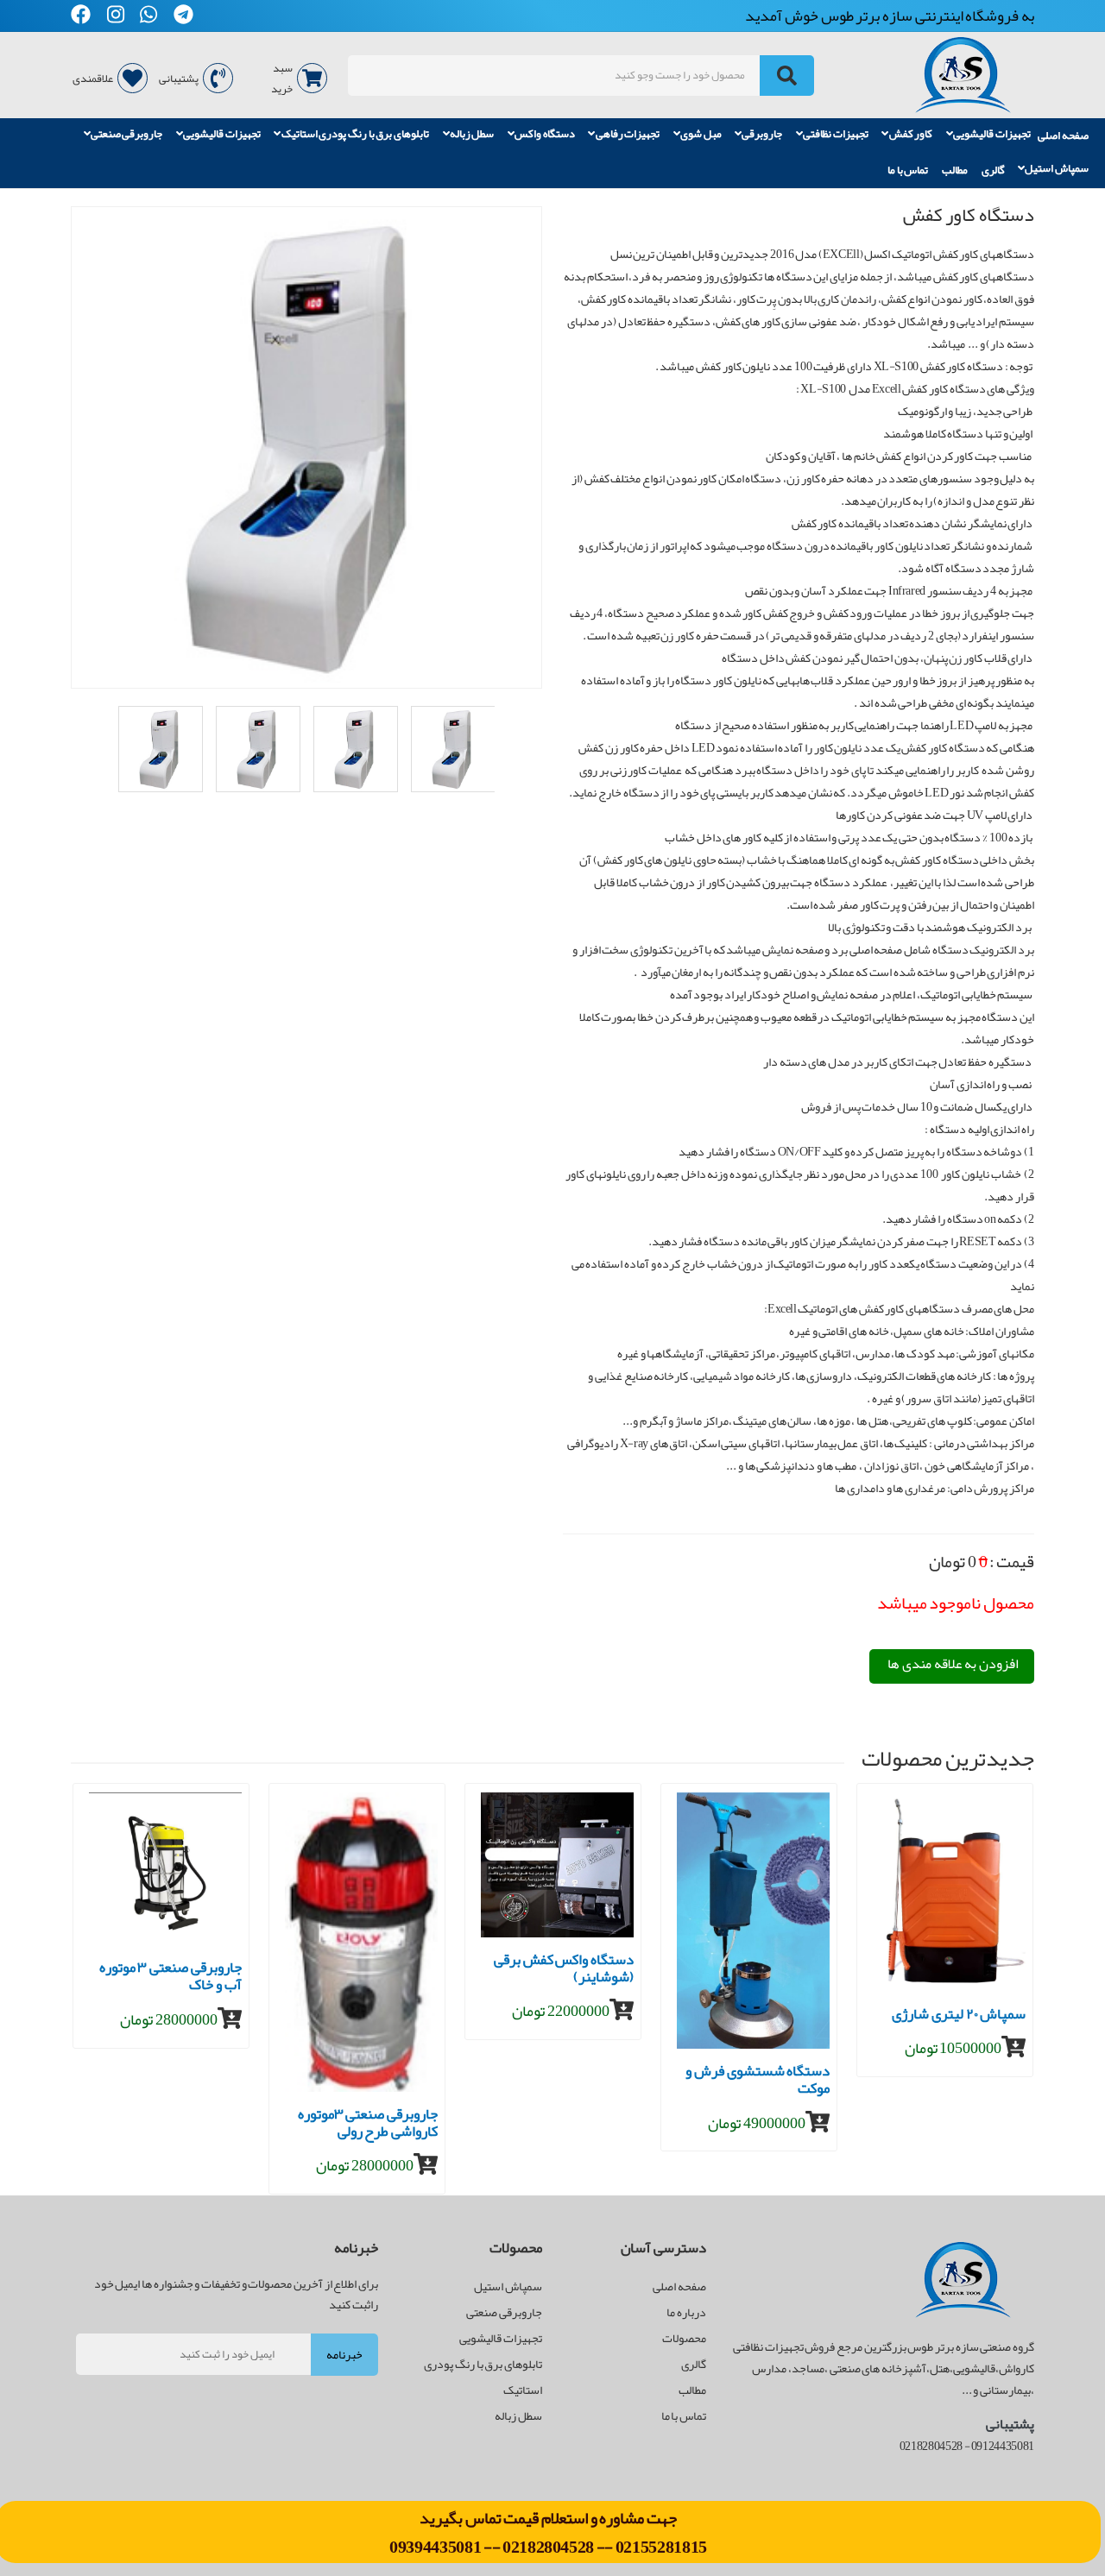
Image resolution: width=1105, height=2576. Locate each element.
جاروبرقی (762, 135)
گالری (993, 170)
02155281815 (661, 2547)
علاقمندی (93, 79)
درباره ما (686, 2312)
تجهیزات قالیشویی (992, 135)
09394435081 (436, 2547)
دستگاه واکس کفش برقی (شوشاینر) (564, 1971)
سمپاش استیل (1057, 169)
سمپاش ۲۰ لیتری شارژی (959, 2016)
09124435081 (1003, 2446)
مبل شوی (701, 135)
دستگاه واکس (545, 135)
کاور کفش (911, 135)
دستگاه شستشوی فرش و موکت (758, 2082)
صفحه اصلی (1063, 135)
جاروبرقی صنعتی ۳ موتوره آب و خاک (170, 1978)
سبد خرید (282, 79)
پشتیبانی (179, 79)
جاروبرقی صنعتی (127, 135)
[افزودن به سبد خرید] (230, 2019)
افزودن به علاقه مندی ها (953, 1664)
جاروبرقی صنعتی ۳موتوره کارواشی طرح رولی (368, 2125)
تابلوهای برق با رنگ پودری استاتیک (355, 135)
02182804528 (548, 2547)
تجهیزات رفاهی (628, 135)
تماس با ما (908, 170)
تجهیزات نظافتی (836, 135)
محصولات (684, 2338)
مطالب (955, 170)
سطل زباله (472, 135)
